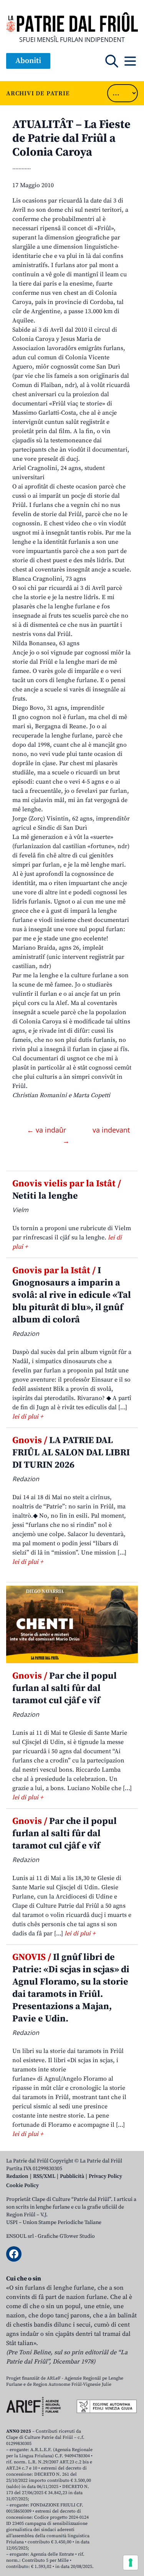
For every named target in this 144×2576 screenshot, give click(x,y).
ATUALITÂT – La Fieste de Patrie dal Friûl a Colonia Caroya (71, 138)
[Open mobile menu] (130, 61)
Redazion (17, 2176)
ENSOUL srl (20, 2236)
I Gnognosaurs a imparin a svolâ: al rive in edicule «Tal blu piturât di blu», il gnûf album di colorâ (72, 1295)
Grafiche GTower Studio (66, 2236)
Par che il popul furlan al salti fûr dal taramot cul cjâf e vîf (65, 1688)
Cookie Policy (22, 2186)
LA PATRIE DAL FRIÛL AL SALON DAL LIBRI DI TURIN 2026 (71, 1453)
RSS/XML (44, 2176)
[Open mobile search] (112, 61)
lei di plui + (28, 1417)
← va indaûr (47, 1130)
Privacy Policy (105, 2176)
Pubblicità (72, 2176)
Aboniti (28, 61)
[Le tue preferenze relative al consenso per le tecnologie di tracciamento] (131, 2563)
